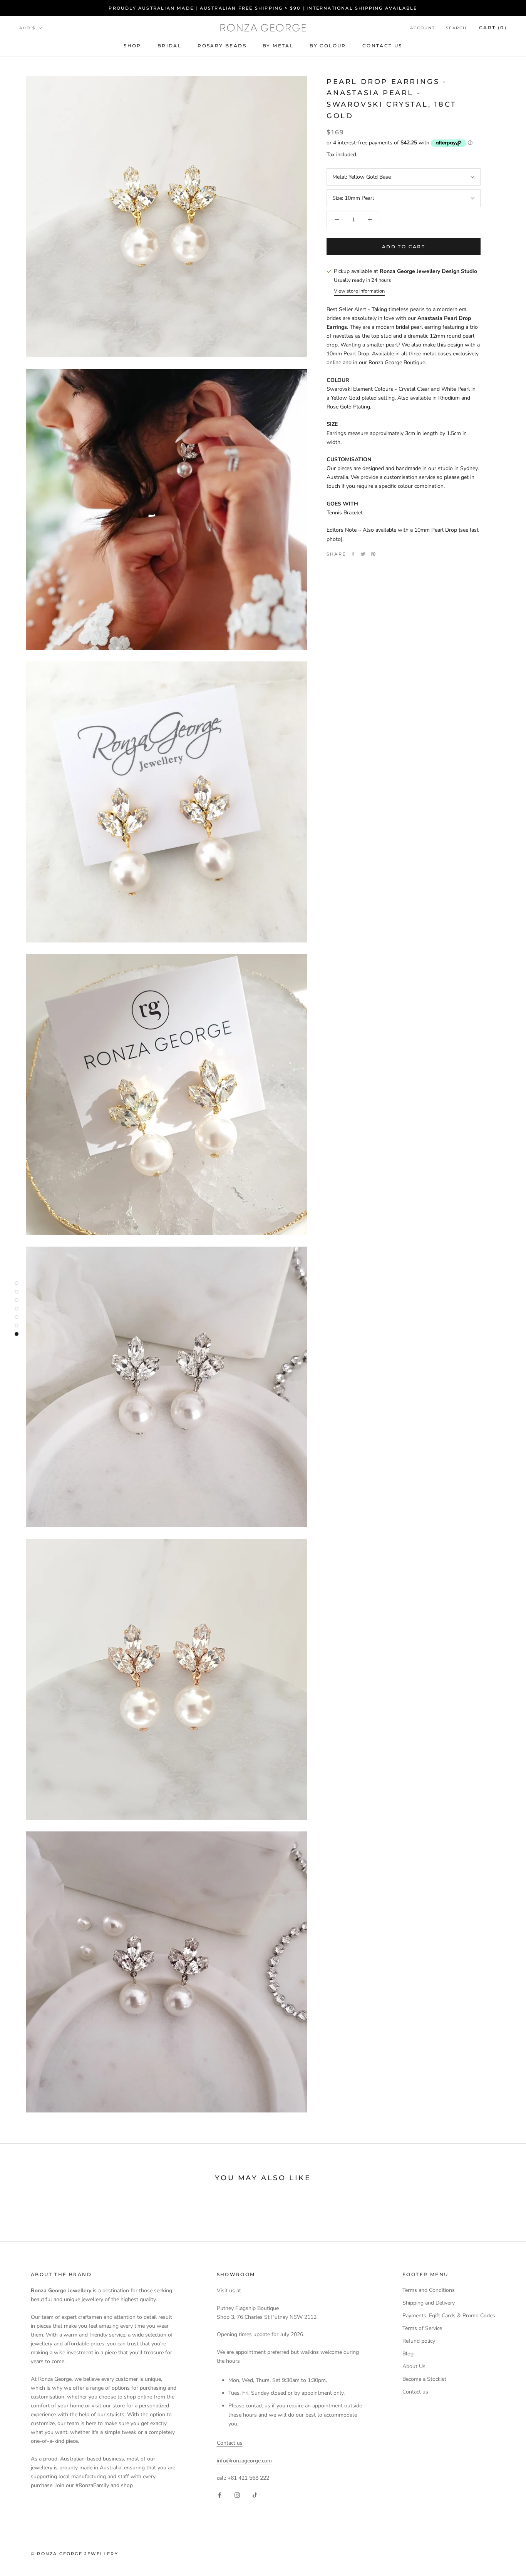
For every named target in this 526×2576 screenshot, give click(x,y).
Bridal (169, 46)
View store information (359, 291)
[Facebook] (353, 554)
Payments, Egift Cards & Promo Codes (449, 2316)
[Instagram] (237, 2495)
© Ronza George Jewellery (75, 2554)
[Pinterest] (373, 554)
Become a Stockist (424, 2379)
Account (423, 28)
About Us (414, 2366)
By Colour (328, 46)
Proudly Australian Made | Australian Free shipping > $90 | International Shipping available (263, 8)
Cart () (493, 28)
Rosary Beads (222, 46)
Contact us (230, 2443)
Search (456, 28)
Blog (408, 2354)
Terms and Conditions (429, 2290)
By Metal (278, 46)
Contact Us (382, 46)
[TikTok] (255, 2495)
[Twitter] (363, 554)
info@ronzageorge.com (244, 2461)
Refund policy (419, 2341)
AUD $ (27, 28)
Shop (132, 46)
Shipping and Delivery (429, 2303)
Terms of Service (422, 2328)
